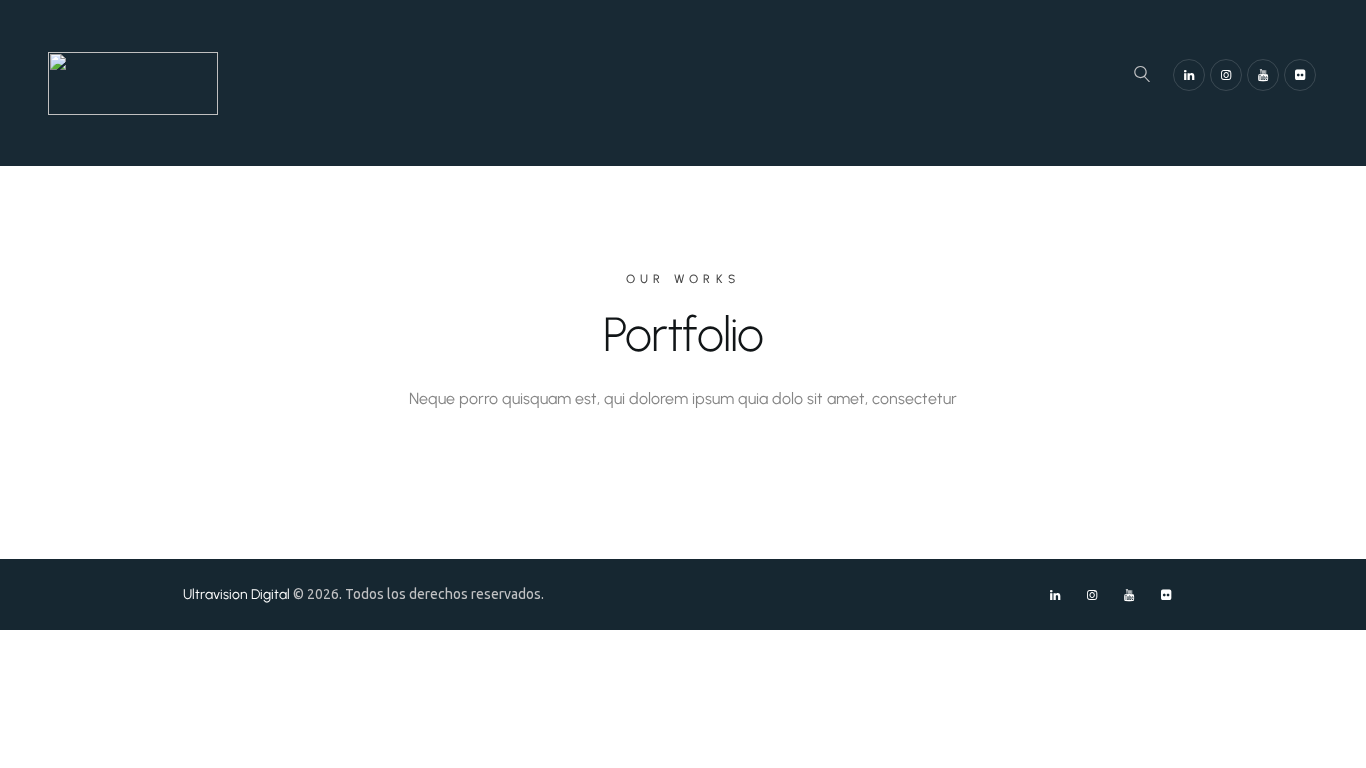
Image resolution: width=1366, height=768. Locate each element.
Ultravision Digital (236, 594)
